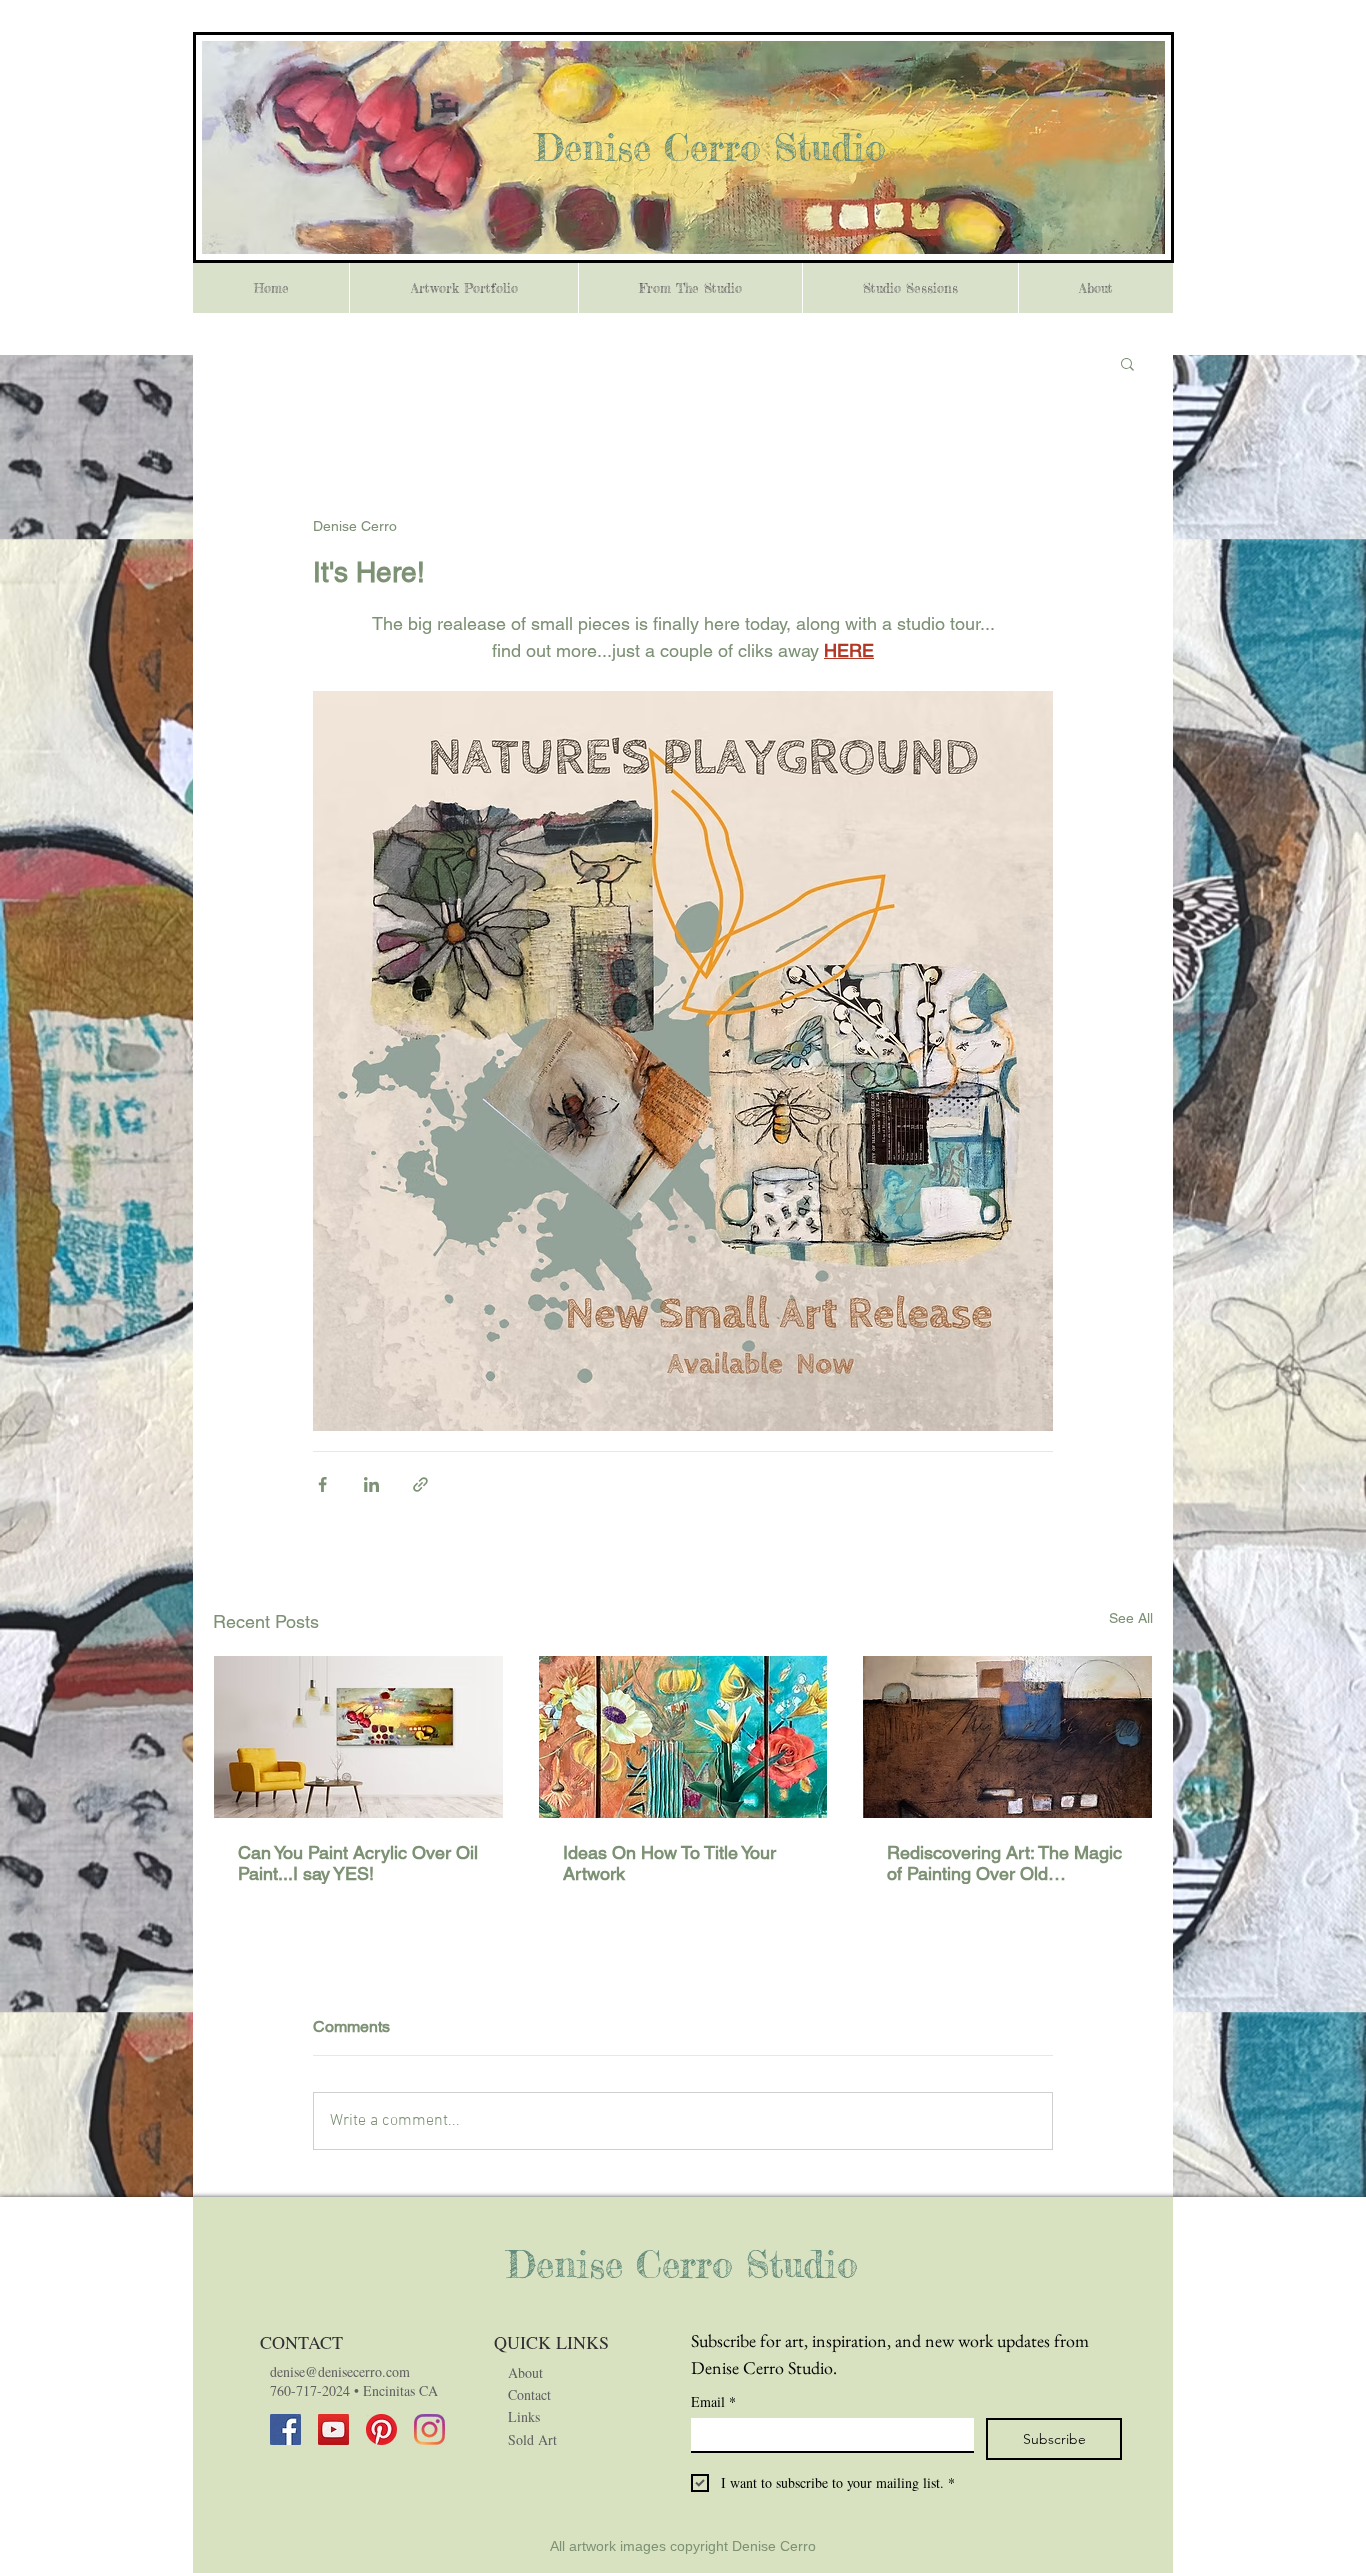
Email (713, 2401)
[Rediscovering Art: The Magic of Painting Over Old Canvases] (1007, 1737)
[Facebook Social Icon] (285, 2429)
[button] (1127, 363)
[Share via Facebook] (322, 1484)
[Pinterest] (381, 2429)
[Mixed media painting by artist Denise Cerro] (358, 1737)
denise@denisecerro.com (340, 2371)
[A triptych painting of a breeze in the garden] (683, 1737)
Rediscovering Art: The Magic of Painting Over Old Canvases (1004, 1863)
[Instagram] (429, 2429)
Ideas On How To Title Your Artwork (669, 1863)
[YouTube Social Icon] (333, 2429)
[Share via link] (420, 1484)
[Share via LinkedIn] (371, 1484)
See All (1131, 1618)
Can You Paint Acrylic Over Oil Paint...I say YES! (358, 1863)
